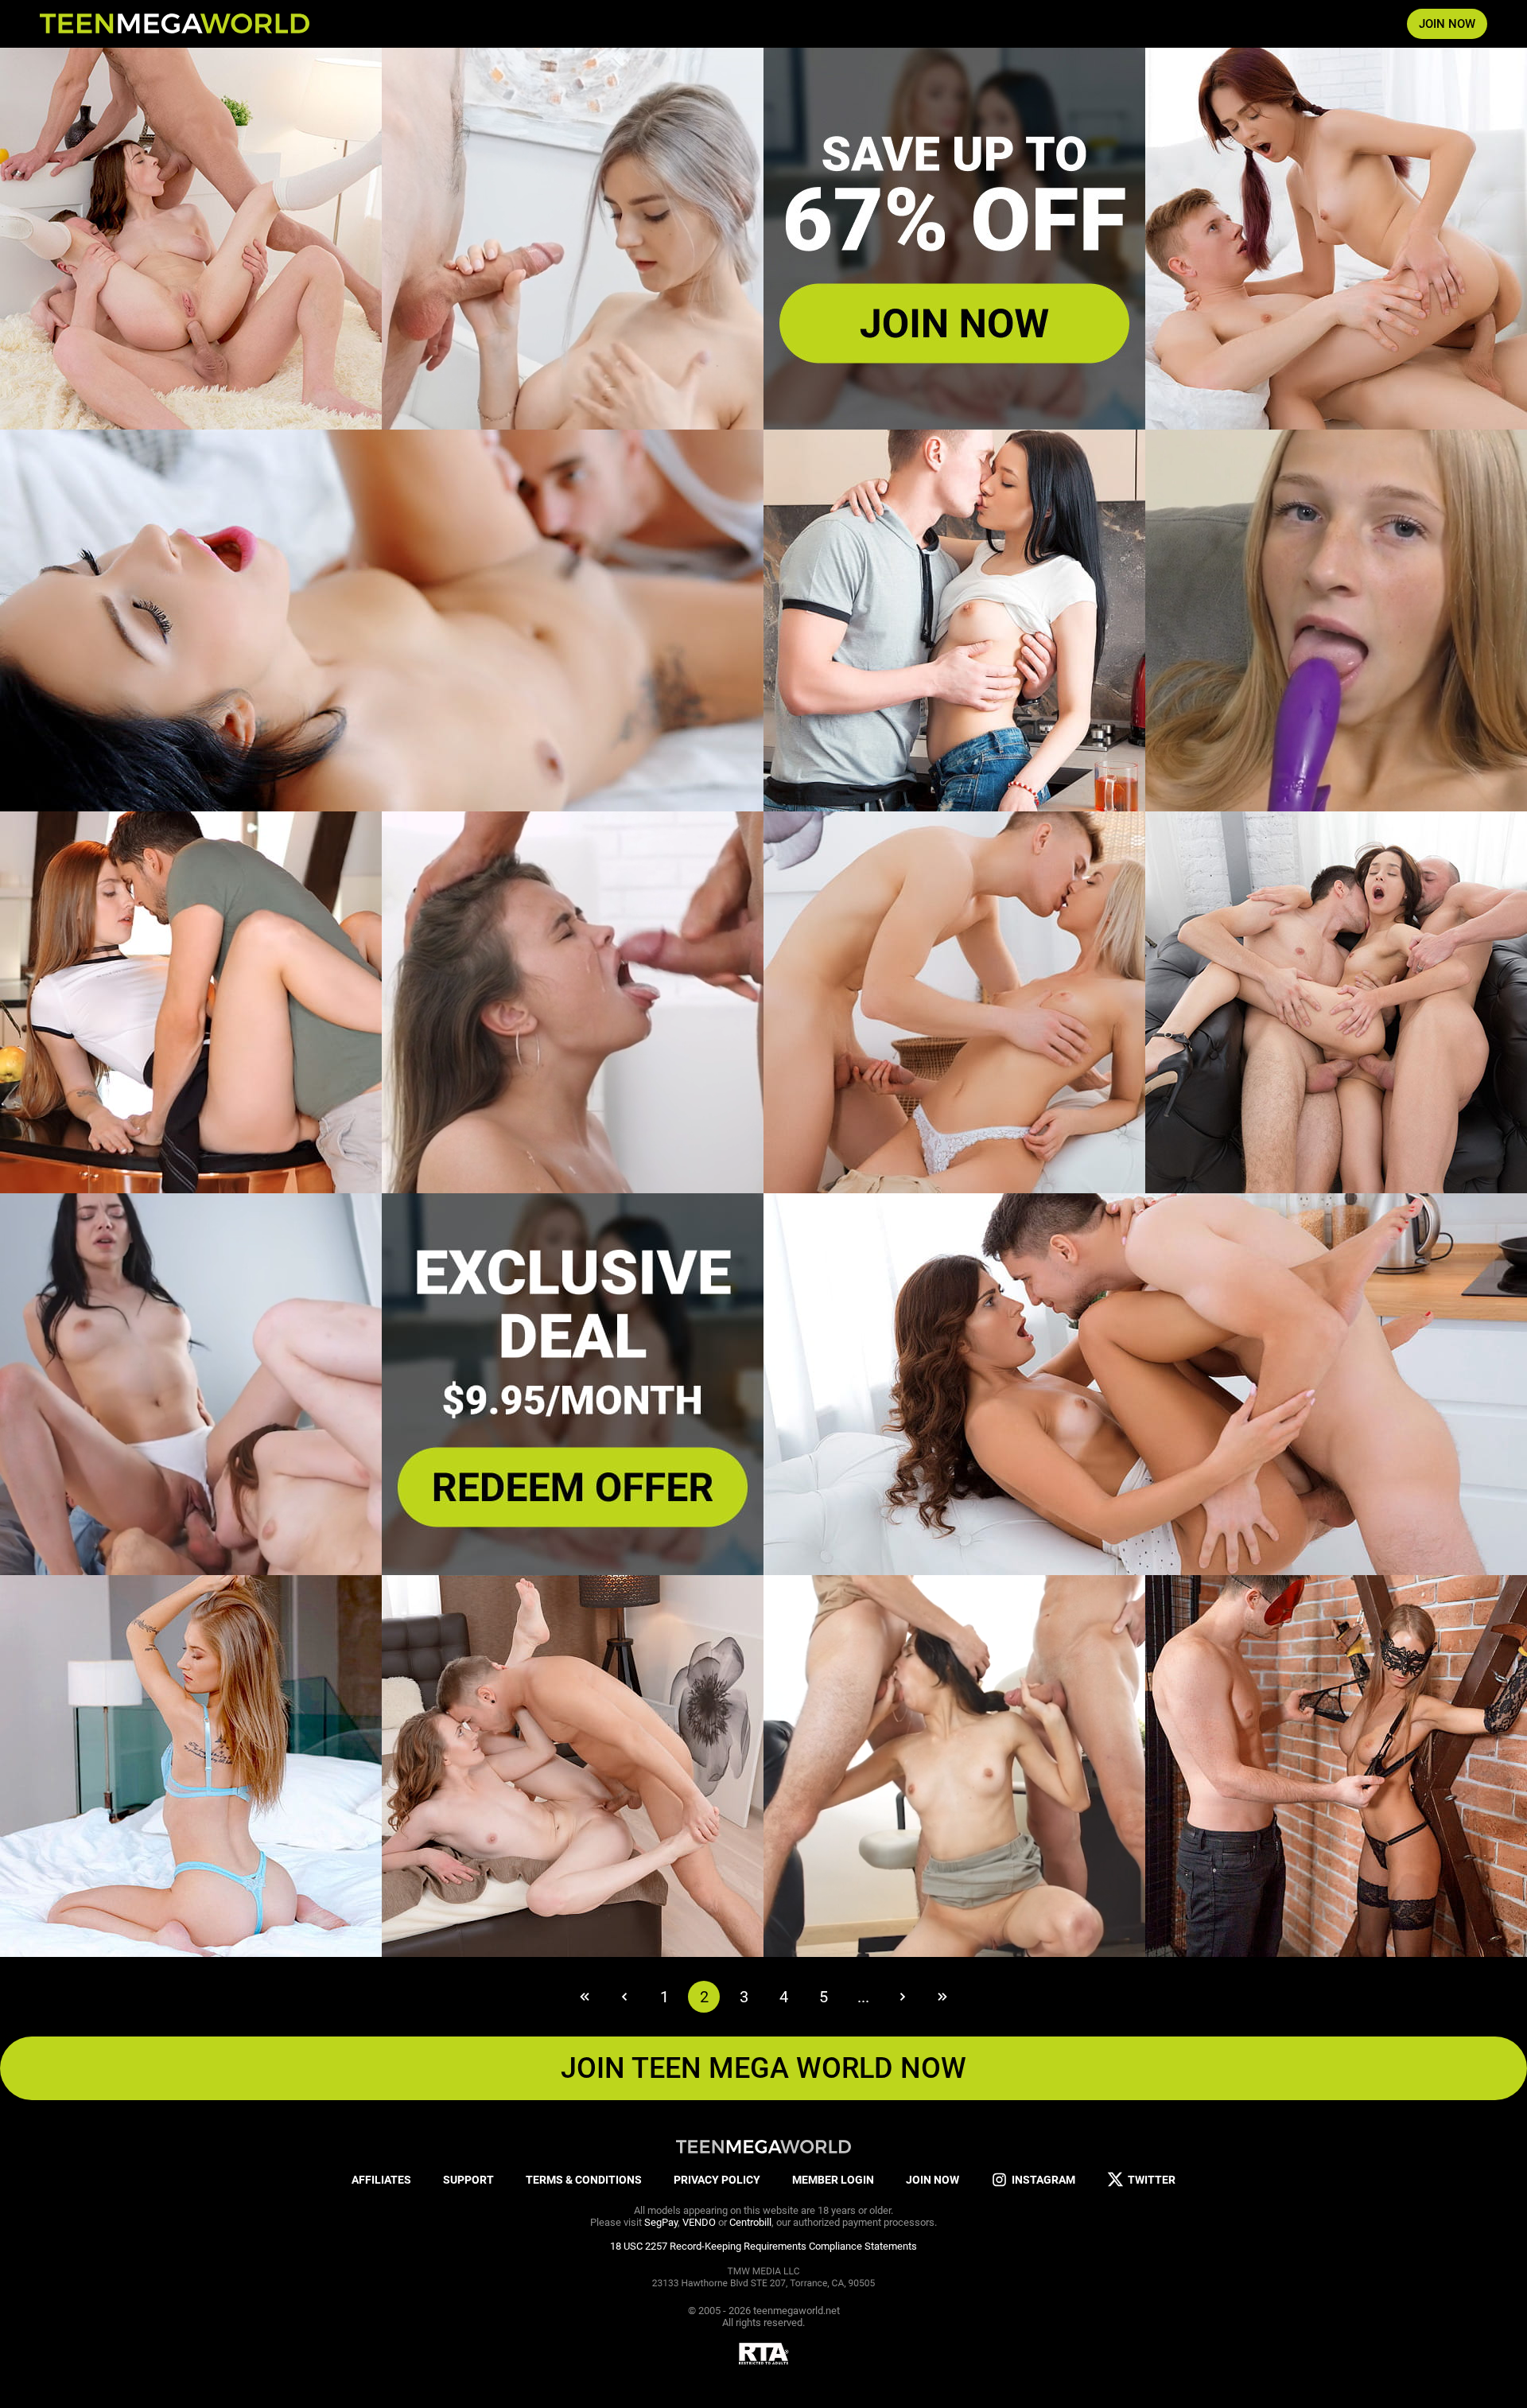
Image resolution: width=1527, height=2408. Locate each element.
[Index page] (175, 24)
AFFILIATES (381, 2180)
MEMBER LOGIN (833, 2180)
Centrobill (750, 2222)
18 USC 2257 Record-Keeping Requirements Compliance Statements (763, 2246)
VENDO (699, 2222)
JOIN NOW (1447, 24)
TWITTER (1152, 2180)
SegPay (661, 2222)
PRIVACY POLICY (717, 2180)
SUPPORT (468, 2180)
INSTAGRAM (1043, 2180)
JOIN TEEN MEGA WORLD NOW (763, 2068)
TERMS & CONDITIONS (584, 2180)
